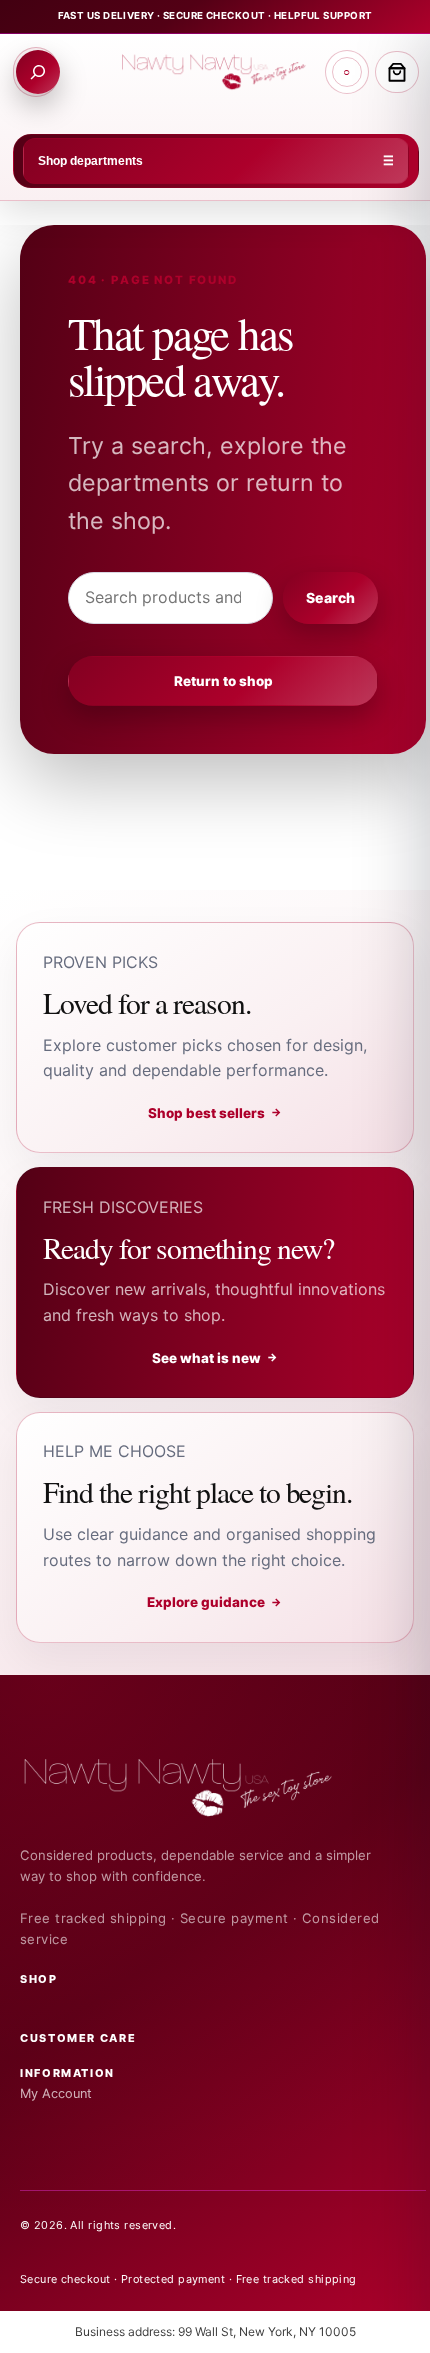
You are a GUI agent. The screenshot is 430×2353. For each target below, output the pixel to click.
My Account (56, 2093)
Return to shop (223, 681)
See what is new (215, 1358)
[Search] (38, 72)
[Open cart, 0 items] (397, 72)
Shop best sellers (215, 1113)
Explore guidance (215, 1602)
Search (330, 597)
